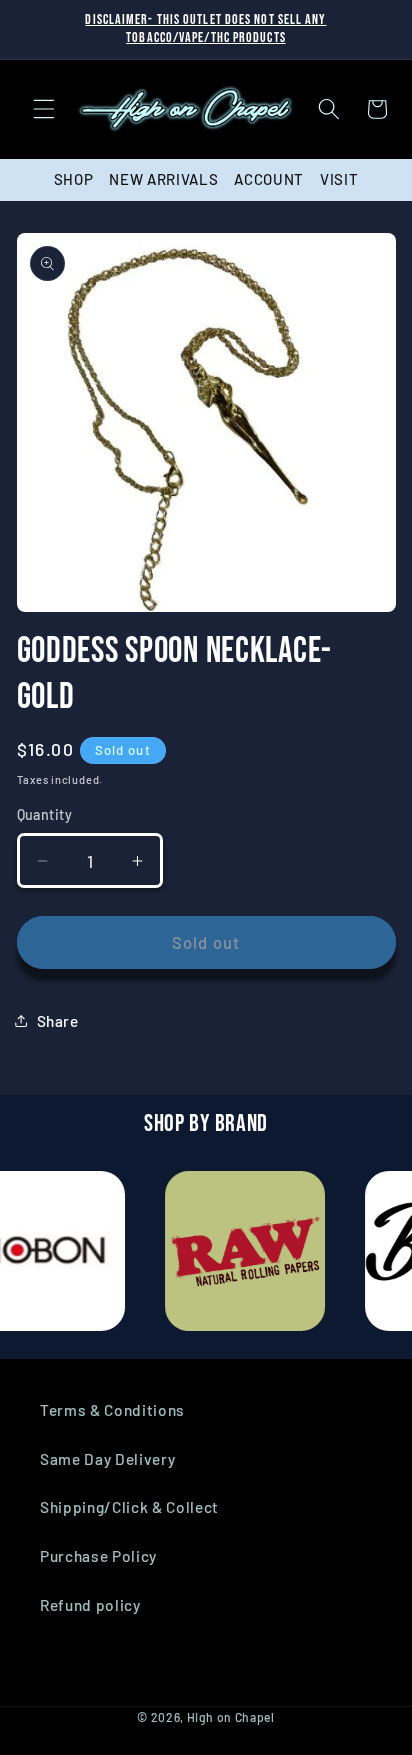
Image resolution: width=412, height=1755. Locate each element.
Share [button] (58, 1021)
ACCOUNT (269, 179)
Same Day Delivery (107, 1459)
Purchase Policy (98, 1556)
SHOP (74, 179)
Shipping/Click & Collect (129, 1507)
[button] (44, 109)
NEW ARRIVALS (163, 179)
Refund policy (90, 1605)
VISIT (339, 179)
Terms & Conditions (112, 1410)
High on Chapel (231, 1717)
